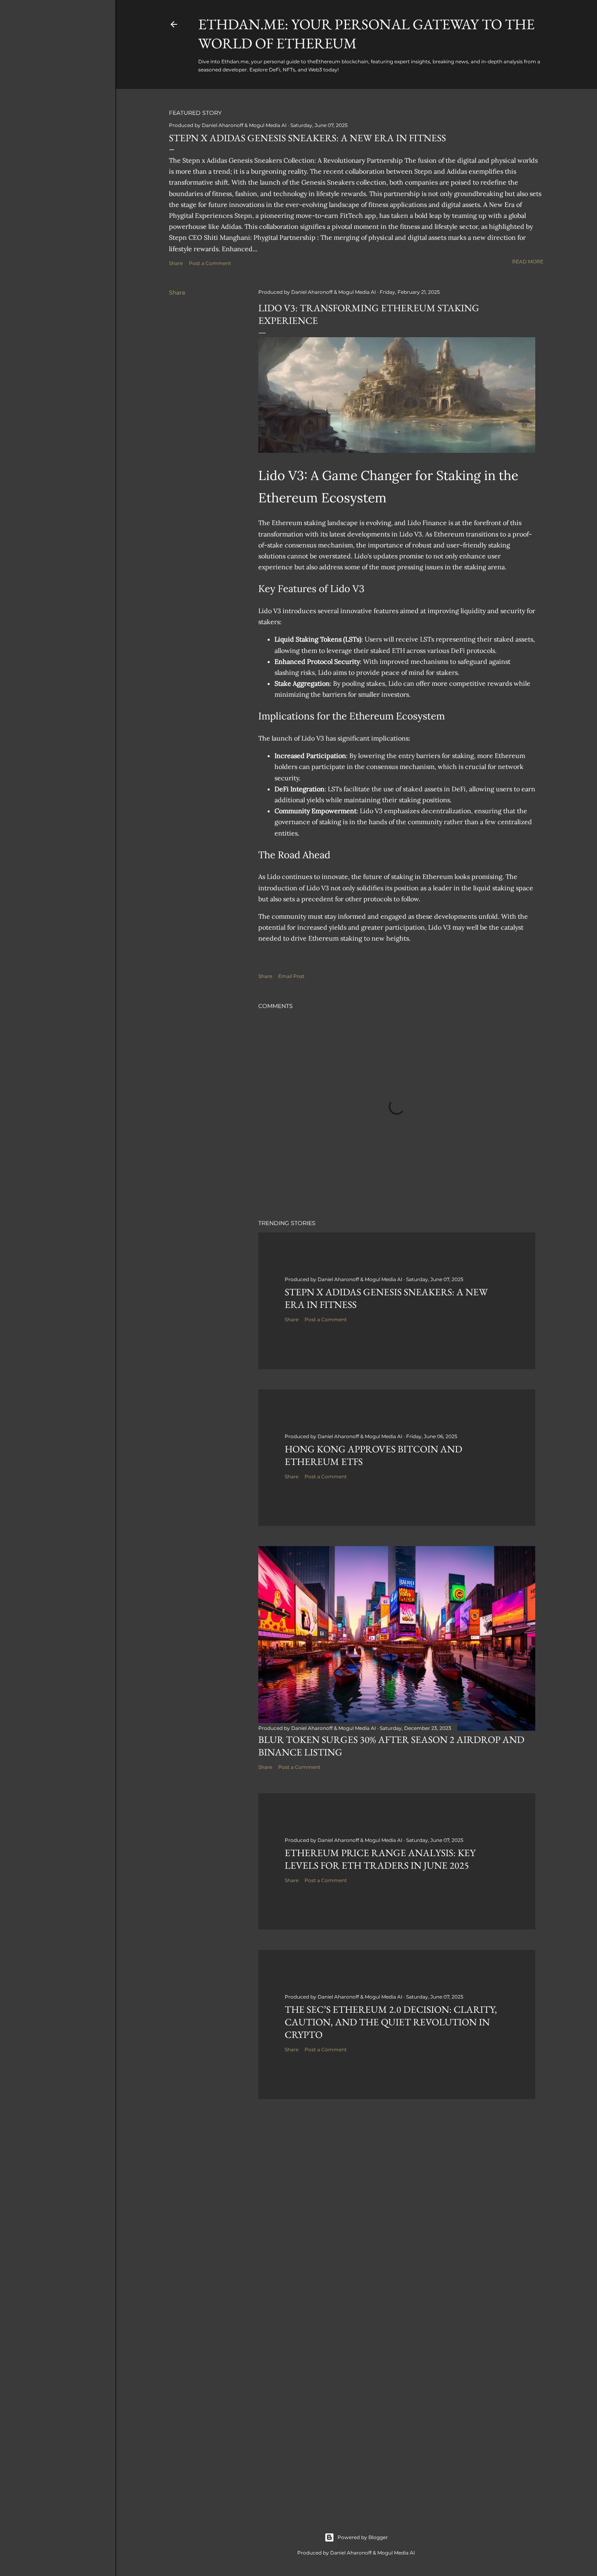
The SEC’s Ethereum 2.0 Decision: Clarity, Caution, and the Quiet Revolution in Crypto (391, 2022)
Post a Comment (210, 263)
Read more (528, 262)
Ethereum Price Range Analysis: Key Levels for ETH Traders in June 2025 (380, 1859)
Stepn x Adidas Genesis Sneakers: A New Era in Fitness (307, 138)
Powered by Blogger (363, 2537)
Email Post (291, 976)
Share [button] (176, 263)
